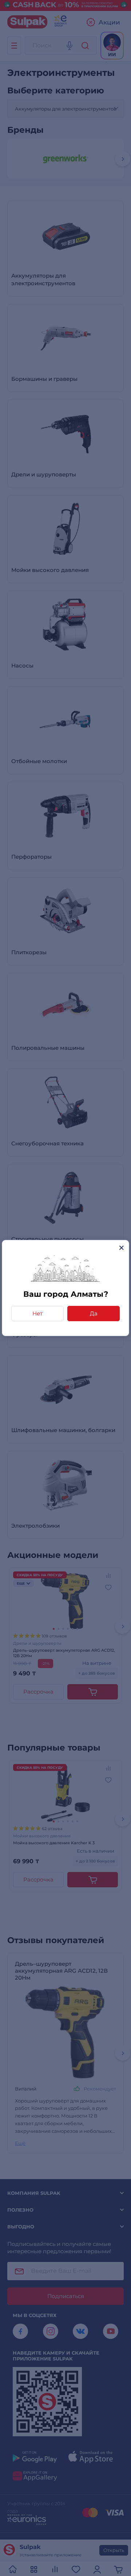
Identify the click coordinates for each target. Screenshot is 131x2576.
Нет (37, 1313)
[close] (121, 1248)
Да (94, 1313)
